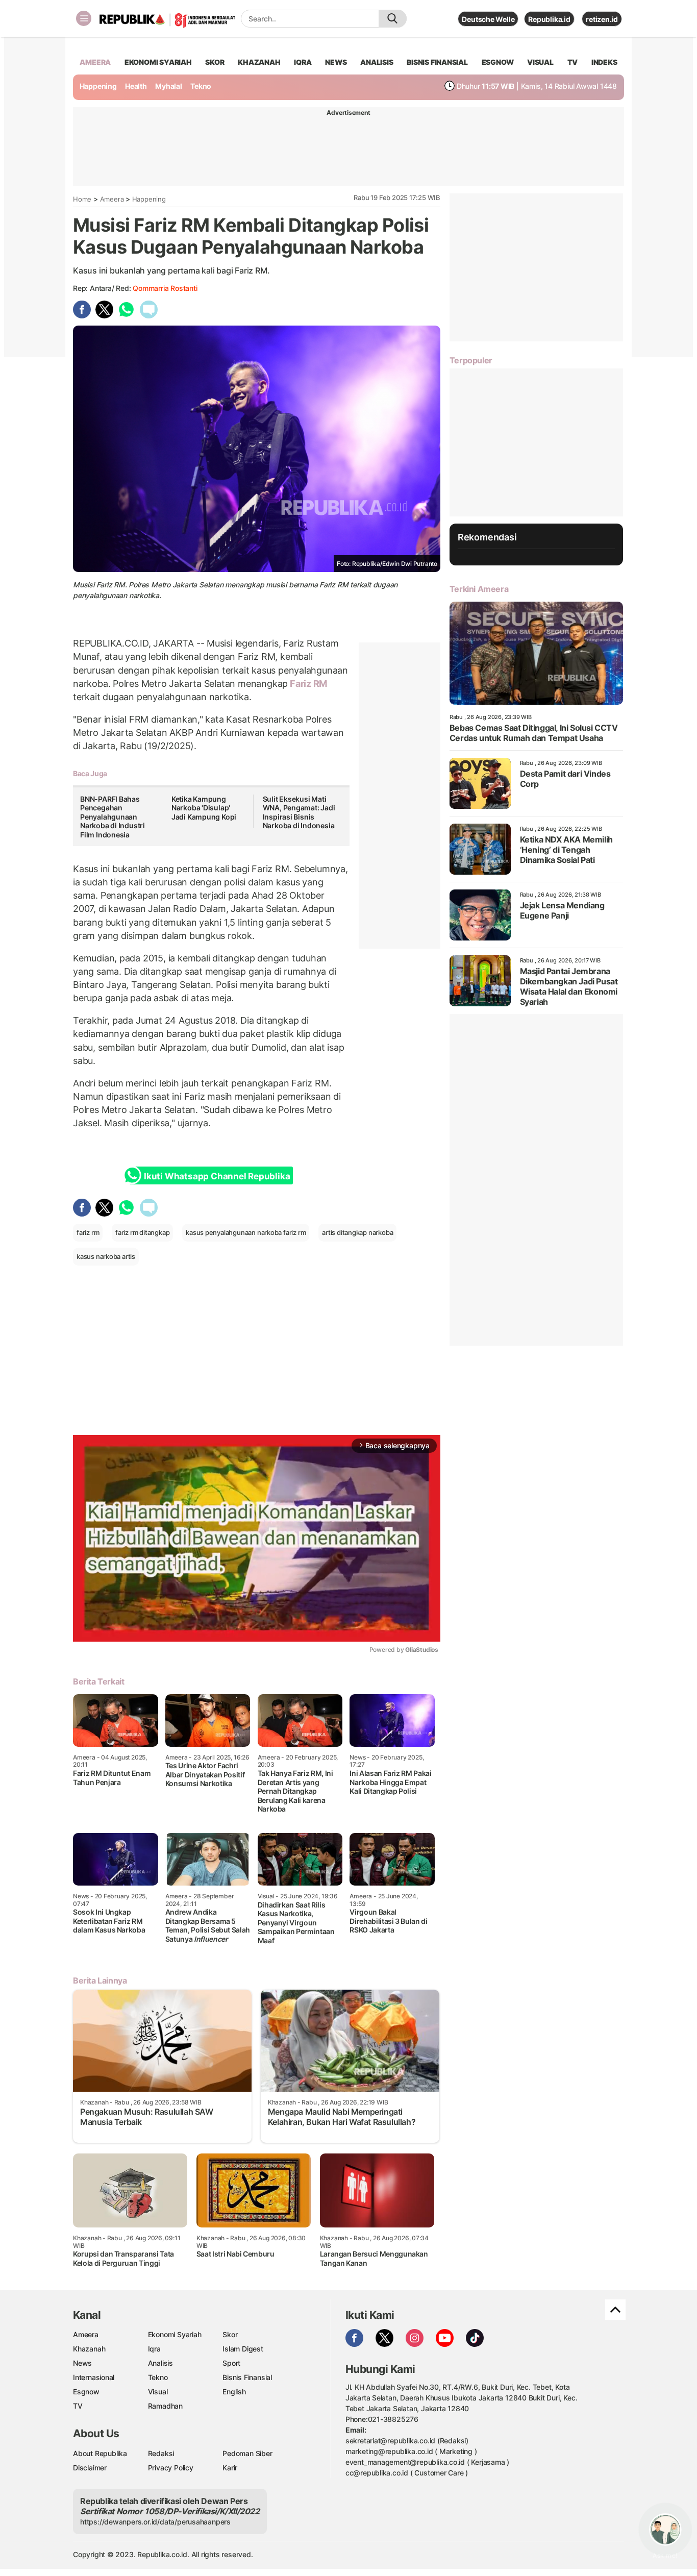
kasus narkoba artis (106, 1256)
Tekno (201, 86)
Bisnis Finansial (437, 62)
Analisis (160, 2363)
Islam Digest (243, 2349)
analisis (377, 62)
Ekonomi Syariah (158, 62)
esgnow (498, 62)
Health (136, 86)
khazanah (259, 62)
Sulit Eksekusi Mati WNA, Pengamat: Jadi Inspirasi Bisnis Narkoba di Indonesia (299, 812)
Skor (230, 2334)
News (82, 2363)
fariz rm (88, 1232)
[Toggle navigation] (84, 18)
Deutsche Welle (488, 19)
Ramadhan (165, 2406)
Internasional (94, 2377)
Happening (98, 86)
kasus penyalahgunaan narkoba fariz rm (246, 1232)
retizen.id (602, 19)
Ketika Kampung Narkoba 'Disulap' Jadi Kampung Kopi (204, 808)
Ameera (112, 199)
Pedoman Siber (247, 2453)
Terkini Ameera (479, 589)
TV (573, 62)
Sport (231, 2363)
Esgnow (86, 2392)
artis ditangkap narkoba (357, 1232)
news (336, 62)
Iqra (154, 2349)
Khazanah (89, 2349)
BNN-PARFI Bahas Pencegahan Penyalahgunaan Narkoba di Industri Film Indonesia (113, 817)
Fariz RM (307, 684)
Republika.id (549, 19)
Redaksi (161, 2453)
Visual (158, 2392)
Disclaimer (90, 2468)
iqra (303, 62)
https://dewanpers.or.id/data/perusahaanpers (155, 2522)
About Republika (100, 2453)
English (234, 2392)
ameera (95, 62)
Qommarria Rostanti (165, 288)
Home (82, 199)
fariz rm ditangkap (142, 1232)
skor (215, 62)
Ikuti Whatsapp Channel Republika (217, 1176)
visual (540, 62)
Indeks (604, 62)
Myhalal (169, 86)
